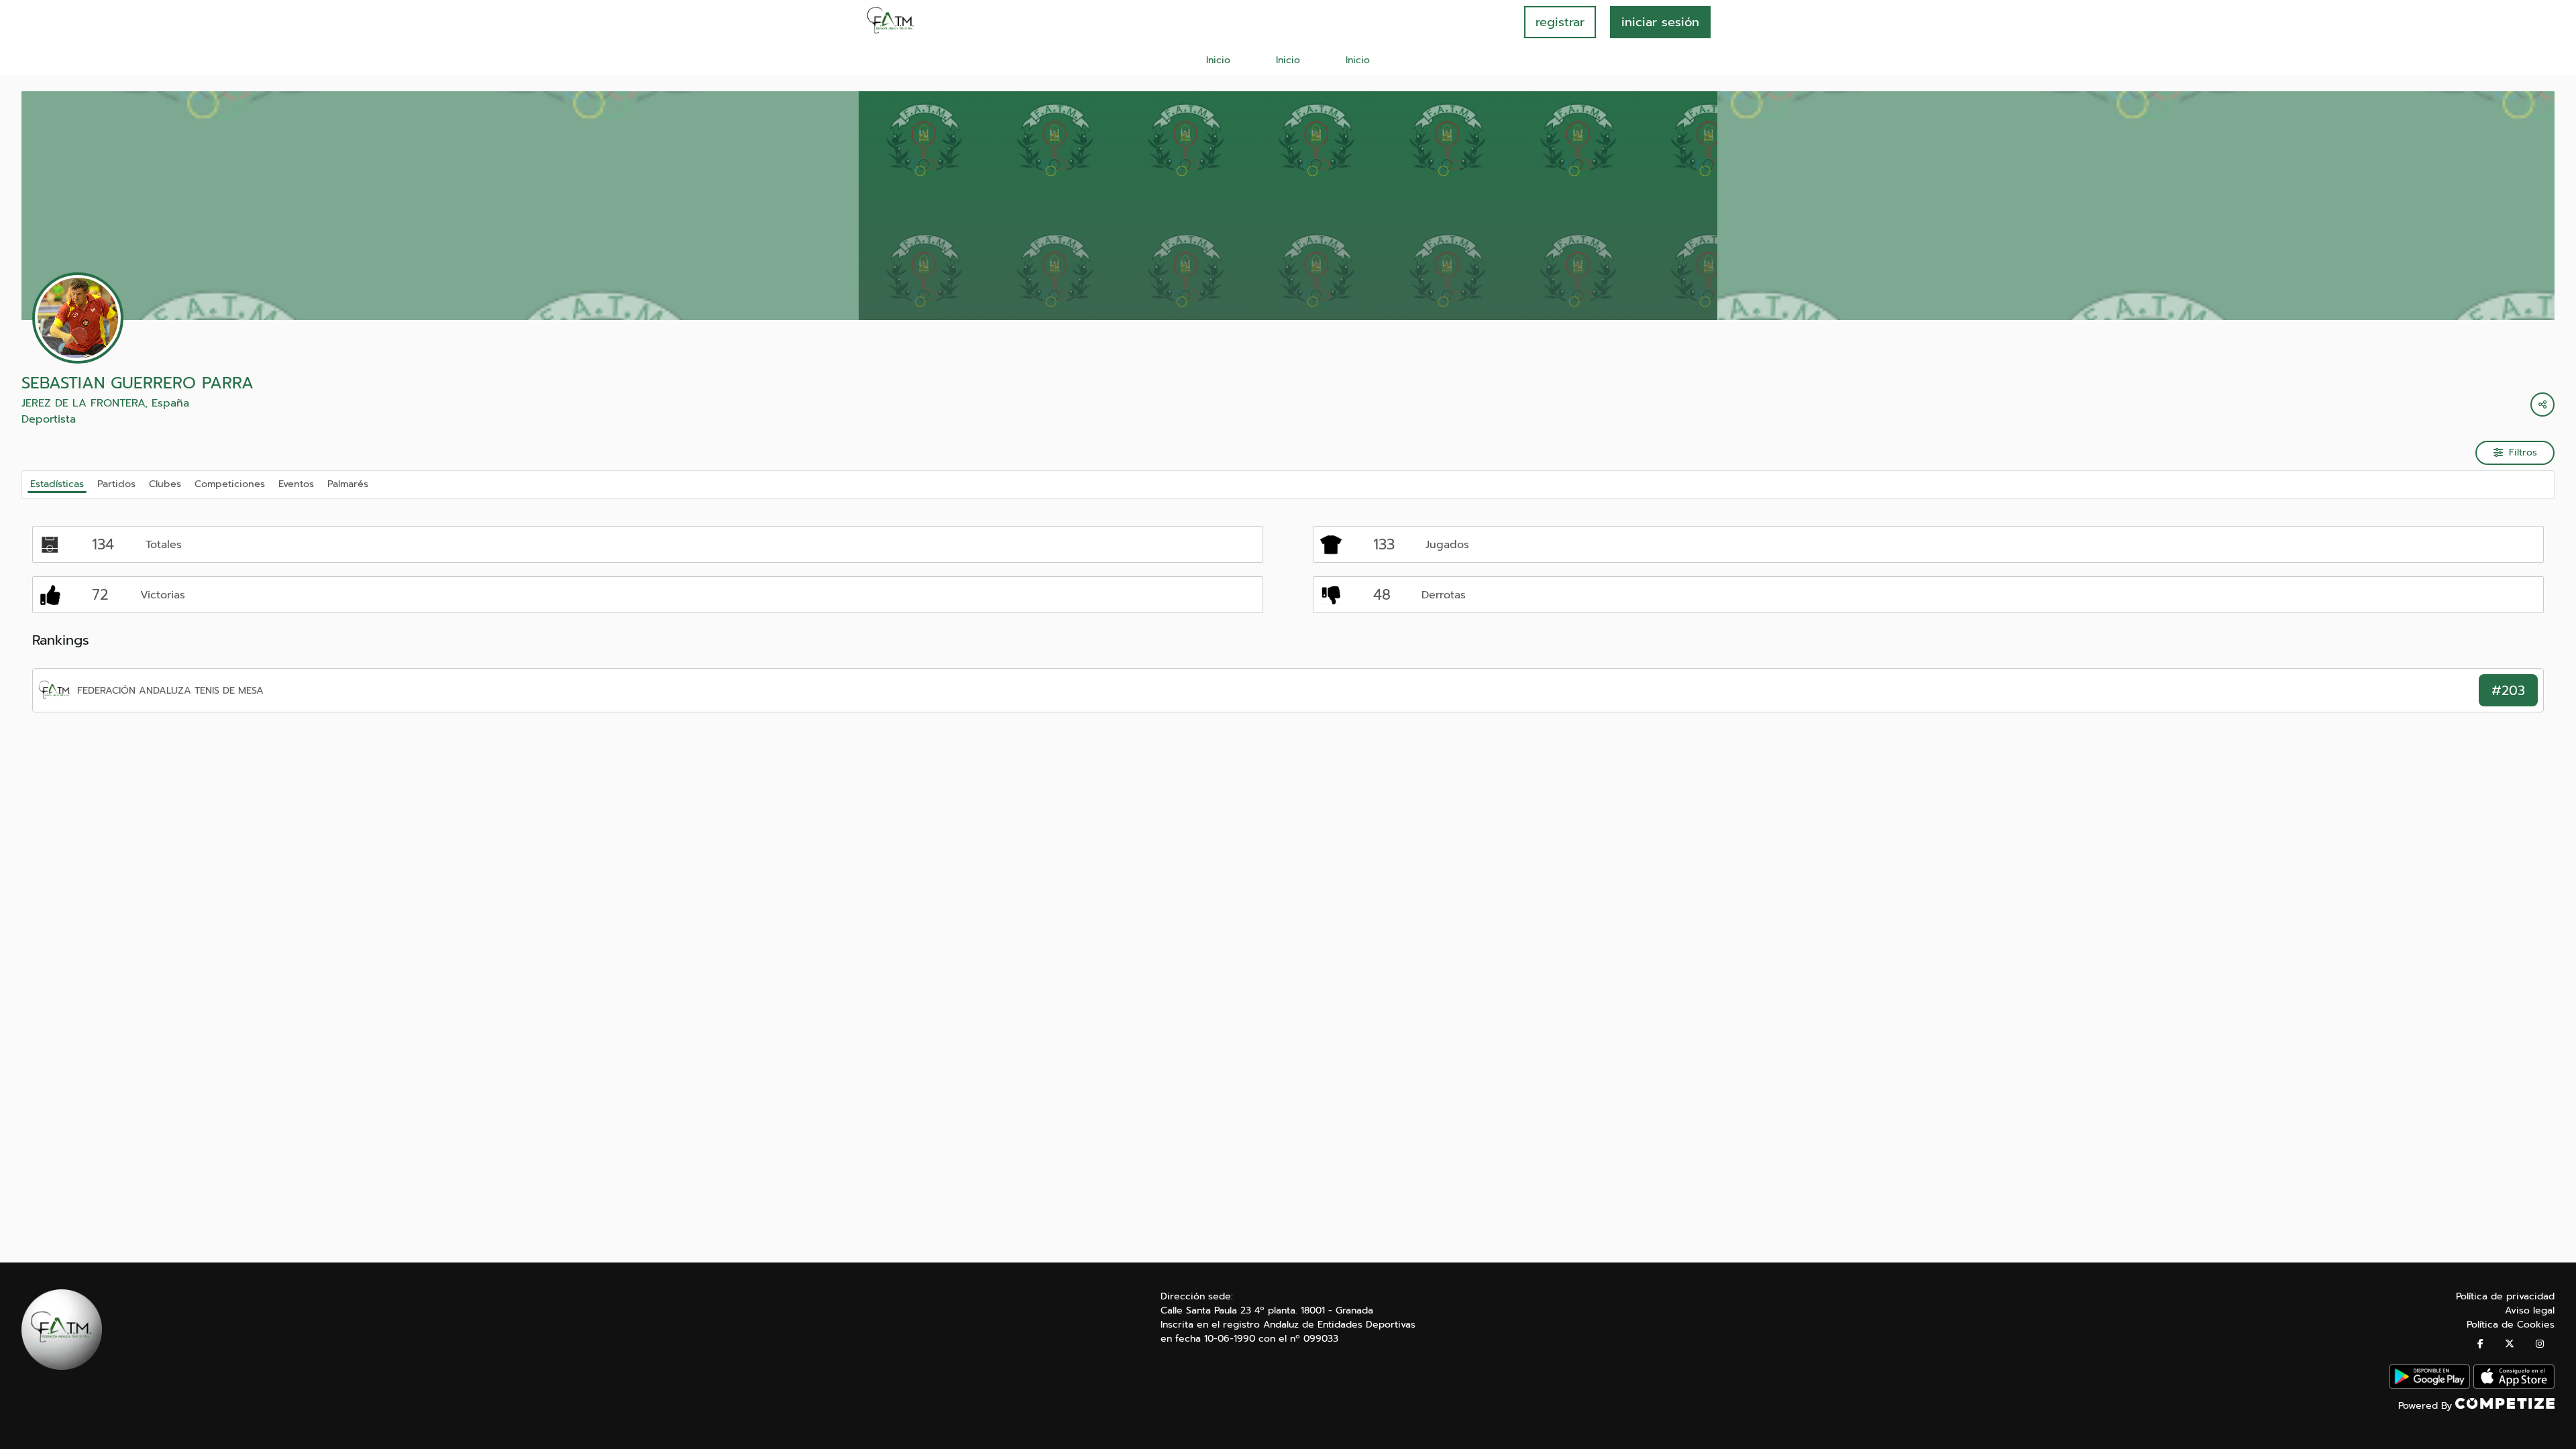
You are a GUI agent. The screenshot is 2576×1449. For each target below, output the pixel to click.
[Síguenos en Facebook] (2480, 1344)
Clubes (165, 484)
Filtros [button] (2523, 452)
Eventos (296, 484)
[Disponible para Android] (2429, 1386)
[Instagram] (2540, 1344)
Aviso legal (2530, 1310)
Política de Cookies (2511, 1325)
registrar (1560, 22)
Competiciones (230, 484)
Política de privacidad (2505, 1296)
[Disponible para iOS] (2514, 1386)
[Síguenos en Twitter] (2510, 1344)
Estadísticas (57, 484)
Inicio (1218, 60)
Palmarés (348, 484)
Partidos (116, 484)
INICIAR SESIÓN (1660, 22)
